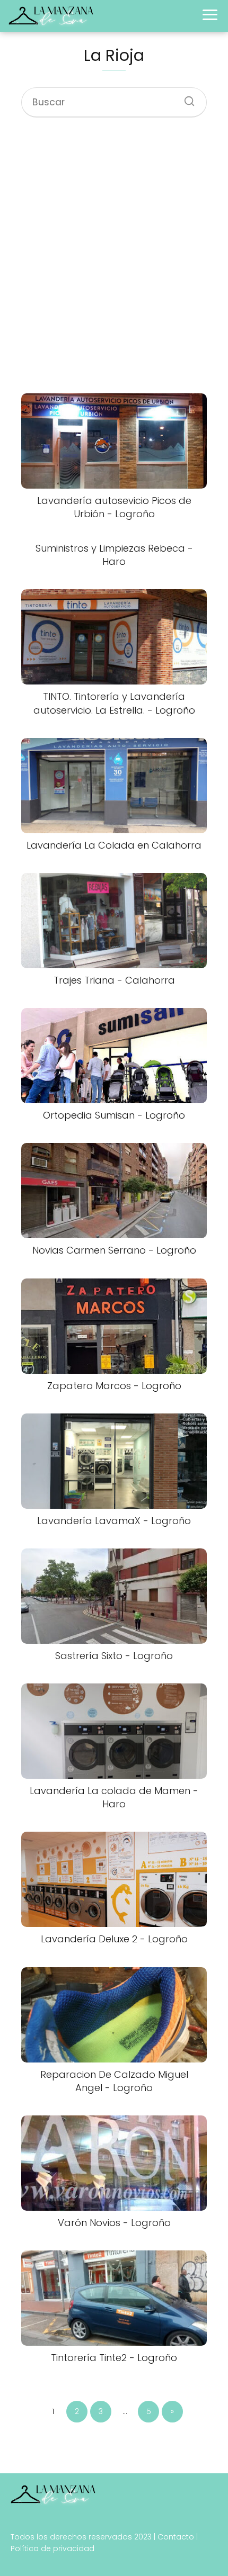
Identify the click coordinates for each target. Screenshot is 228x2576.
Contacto (176, 2537)
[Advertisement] (114, 257)
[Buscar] (186, 98)
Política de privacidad (52, 2548)
